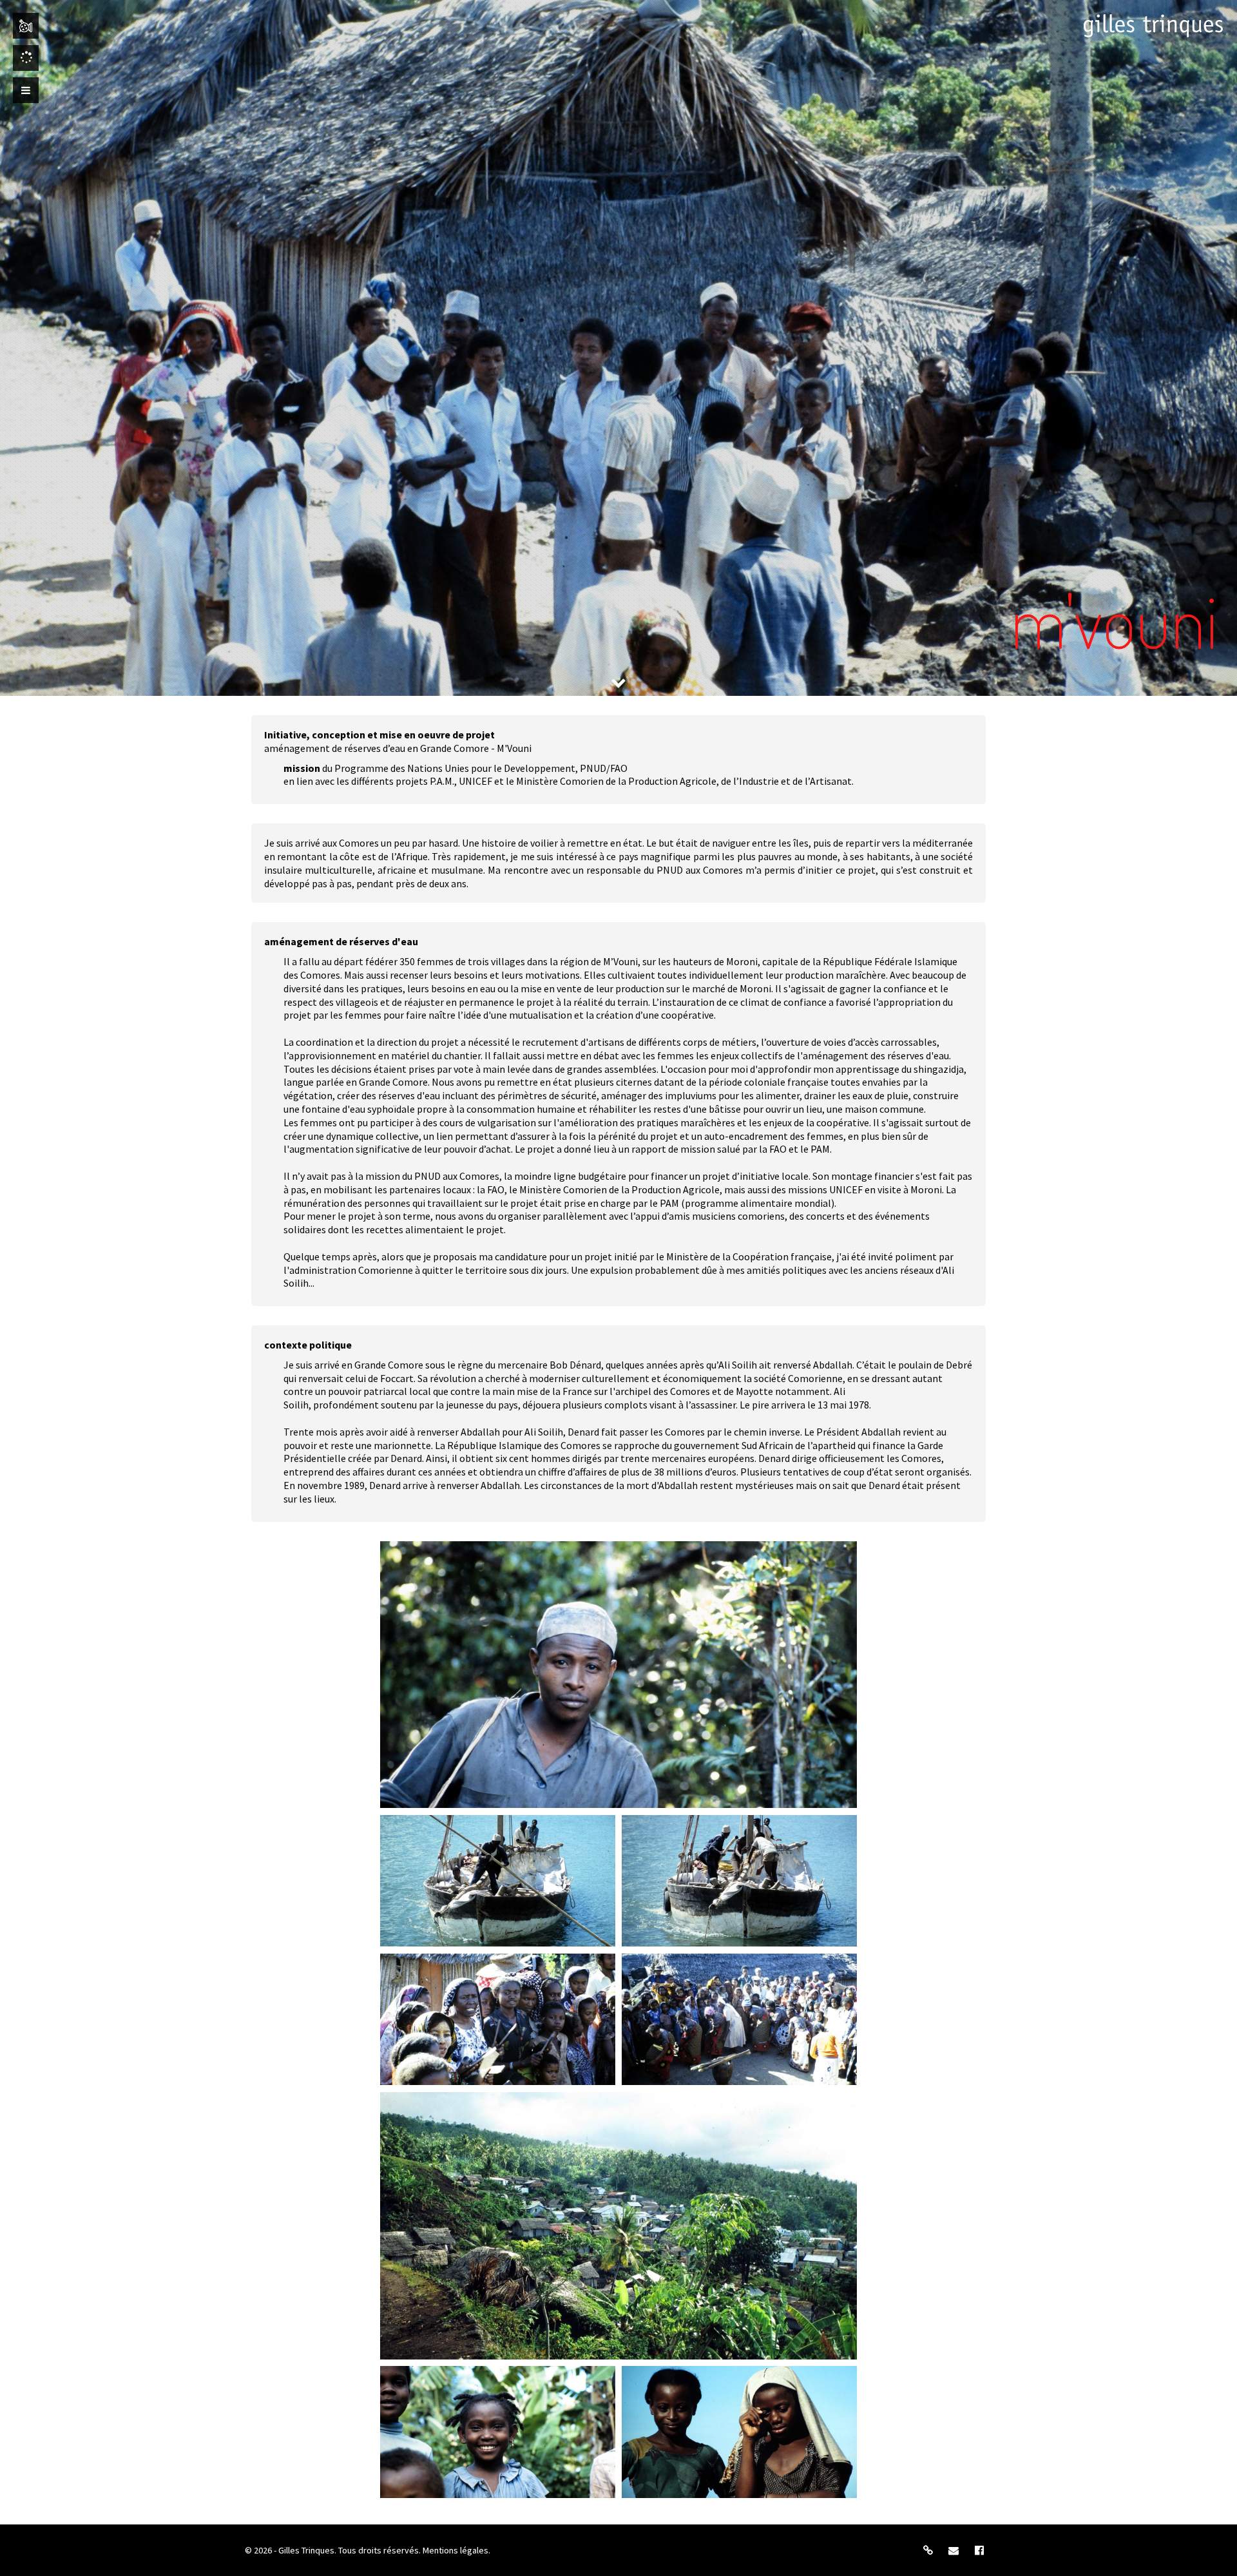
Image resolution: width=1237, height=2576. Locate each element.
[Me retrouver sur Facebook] (979, 2550)
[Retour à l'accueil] (1153, 26)
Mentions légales (455, 2550)
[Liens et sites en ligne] (928, 2550)
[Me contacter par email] (954, 2550)
